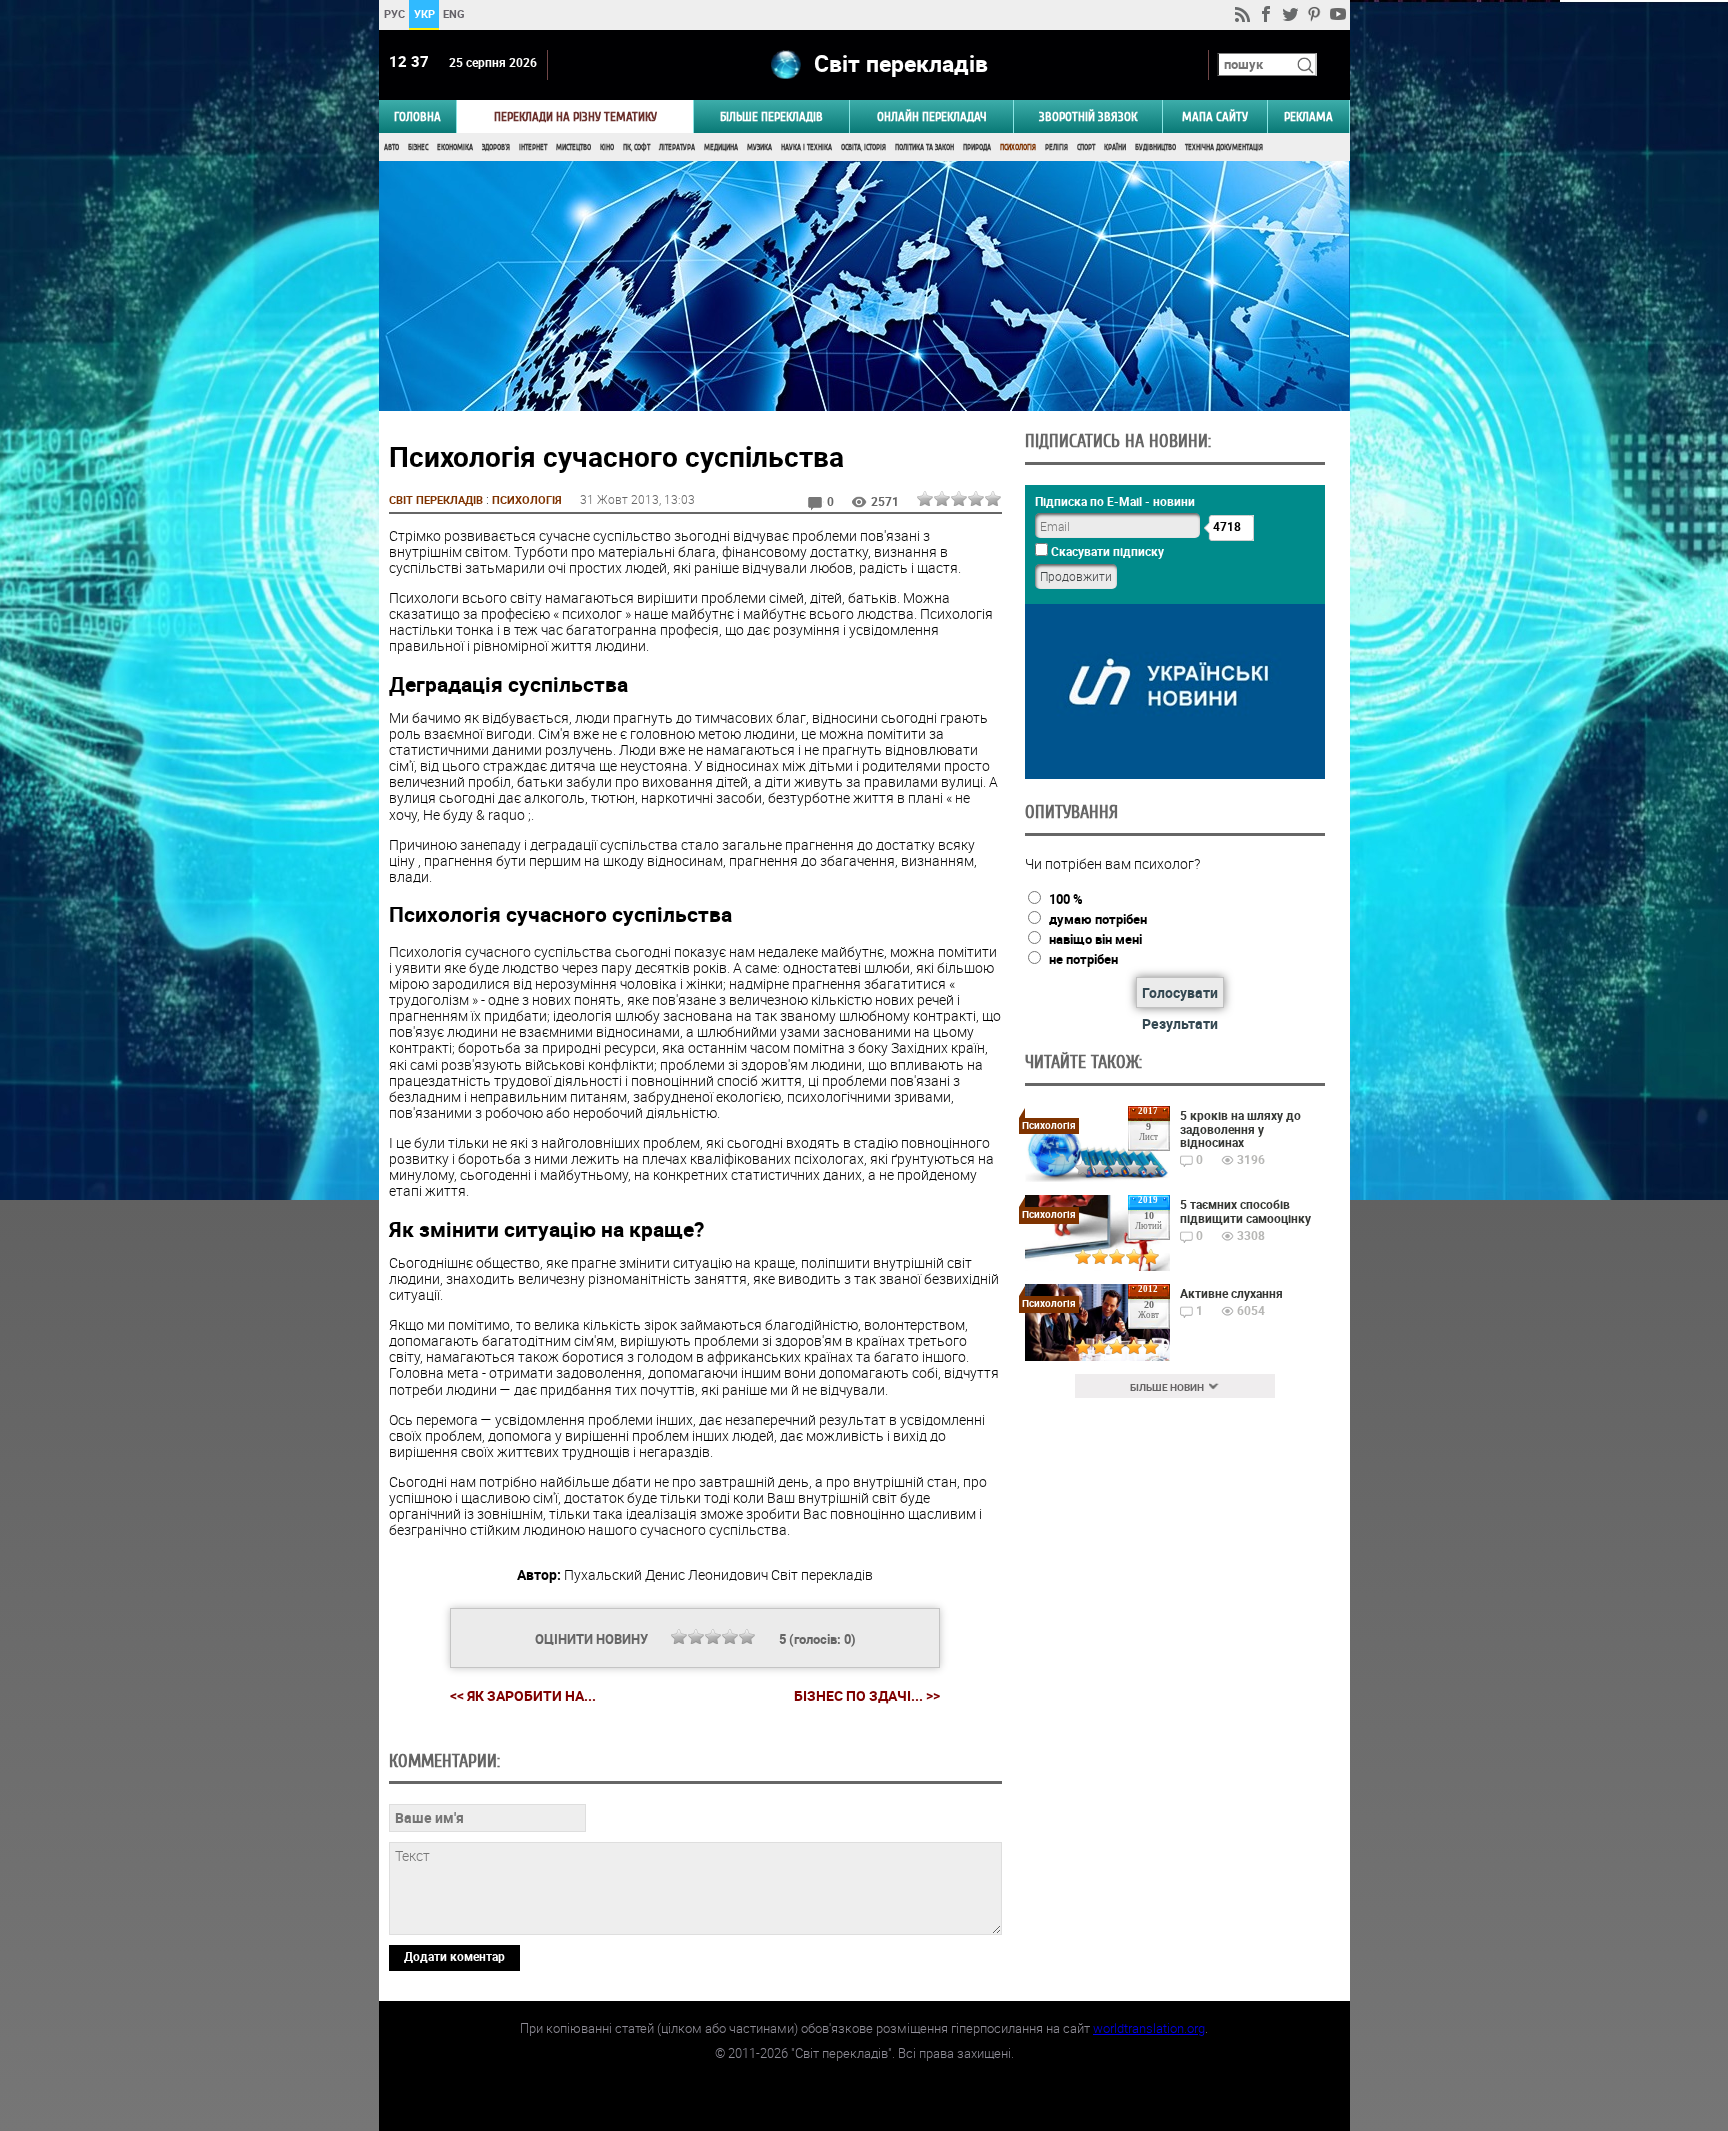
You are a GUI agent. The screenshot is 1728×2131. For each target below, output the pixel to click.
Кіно (607, 147)
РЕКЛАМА (1308, 116)
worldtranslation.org (1149, 2028)
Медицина (721, 147)
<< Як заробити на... (523, 1695)
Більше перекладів (771, 116)
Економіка (455, 147)
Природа (977, 147)
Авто (391, 147)
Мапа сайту (1215, 116)
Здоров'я (496, 147)
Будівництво (1155, 147)
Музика (759, 147)
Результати (1180, 1023)
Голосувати (1180, 992)
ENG (454, 13)
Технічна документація (1224, 147)
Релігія (1056, 147)
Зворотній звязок (1088, 116)
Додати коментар (454, 1956)
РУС (393, 13)
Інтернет (533, 147)
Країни (1115, 147)
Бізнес (418, 147)
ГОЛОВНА (417, 116)
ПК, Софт (636, 147)
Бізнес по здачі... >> (867, 1696)
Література (677, 147)
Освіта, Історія (863, 147)
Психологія (1018, 147)
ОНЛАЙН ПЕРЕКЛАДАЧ (932, 116)
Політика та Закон (924, 147)
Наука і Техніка (806, 147)
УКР (423, 13)
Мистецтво (573, 147)
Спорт (1086, 147)
